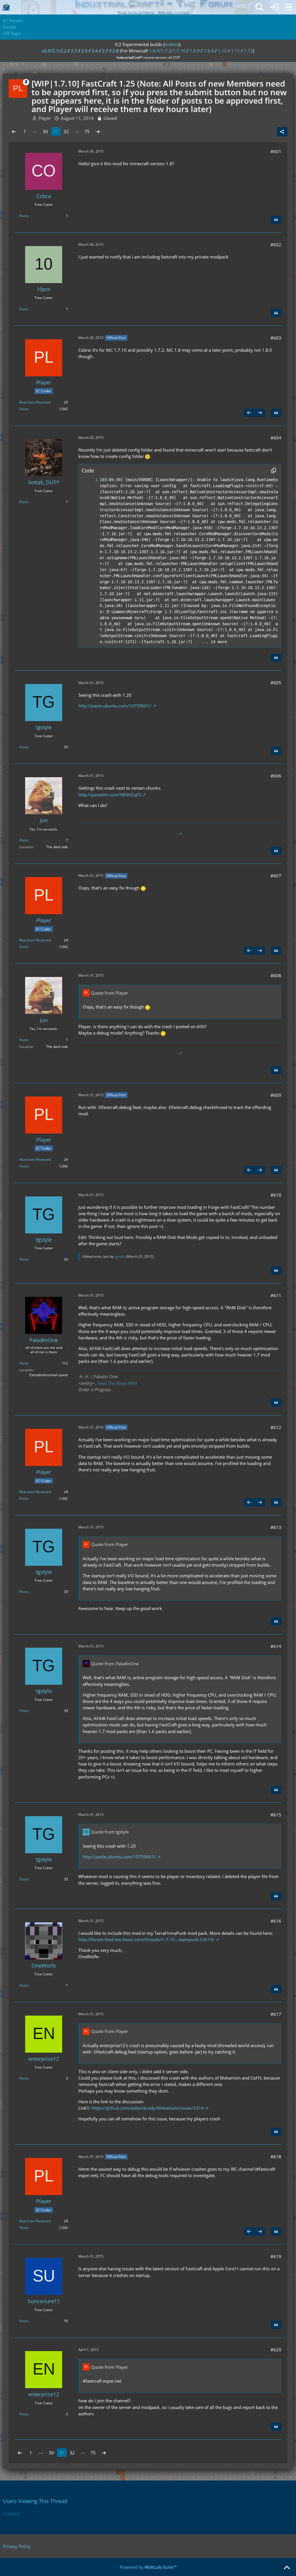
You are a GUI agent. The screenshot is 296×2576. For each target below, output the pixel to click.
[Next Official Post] (260, 413)
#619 (276, 2256)
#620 (276, 2350)
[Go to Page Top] (287, 2568)
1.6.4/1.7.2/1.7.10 (167, 51)
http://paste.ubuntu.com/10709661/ (115, 706)
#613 (276, 1527)
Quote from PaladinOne (115, 1664)
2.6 (95, 51)
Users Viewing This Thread (35, 2501)
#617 (276, 2014)
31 (56, 131)
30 (45, 131)
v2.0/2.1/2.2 (54, 51)
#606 (276, 776)
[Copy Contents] (274, 470)
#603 (276, 338)
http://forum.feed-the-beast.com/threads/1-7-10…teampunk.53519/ (146, 1939)
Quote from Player (110, 993)
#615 (276, 1815)
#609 (276, 1095)
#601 (276, 151)
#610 (276, 1195)
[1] (90, 480)
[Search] (260, 7)
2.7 (105, 51)
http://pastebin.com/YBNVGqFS (110, 795)
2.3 (74, 51)
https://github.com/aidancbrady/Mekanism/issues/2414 (148, 2108)
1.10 (222, 51)
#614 (276, 1646)
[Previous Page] (14, 131)
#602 (276, 245)
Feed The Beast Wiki (117, 1383)
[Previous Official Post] (249, 413)
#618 (276, 2157)
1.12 (248, 51)
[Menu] (288, 7)
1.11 (235, 51)
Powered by (148, 2567)
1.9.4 (209, 51)
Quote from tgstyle (110, 1832)
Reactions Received (35, 402)
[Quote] (276, 220)
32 (66, 131)
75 (87, 131)
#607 (276, 876)
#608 (276, 976)
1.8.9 (195, 51)
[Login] (274, 7)
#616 (276, 1921)
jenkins (172, 44)
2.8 (116, 51)
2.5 (84, 51)
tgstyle (120, 1256)
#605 (276, 683)
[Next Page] (98, 131)
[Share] (282, 132)
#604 (276, 438)
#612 (276, 1427)
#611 (276, 1295)
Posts (24, 216)
